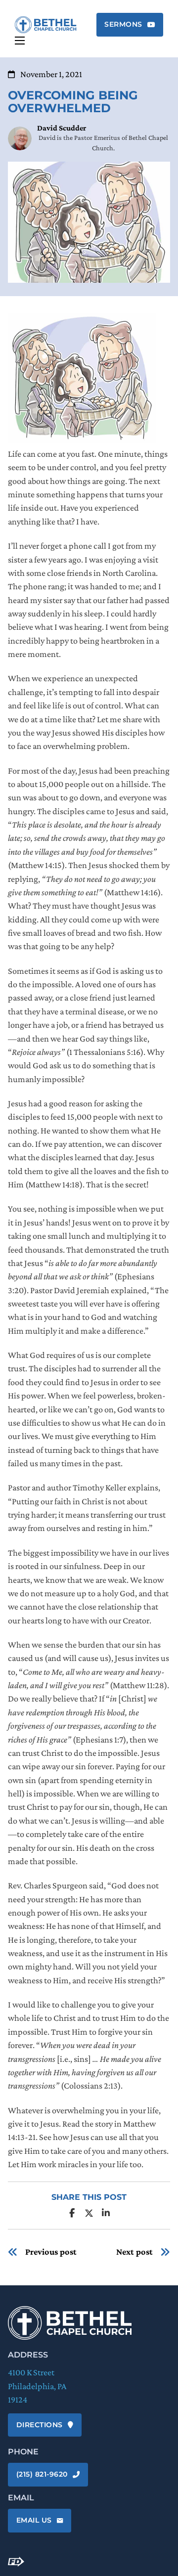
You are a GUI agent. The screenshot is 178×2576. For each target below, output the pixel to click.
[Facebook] (72, 2213)
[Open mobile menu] (20, 41)
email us (34, 2520)
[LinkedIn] (106, 2213)
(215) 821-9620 (42, 2474)
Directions (40, 2425)
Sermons (123, 24)
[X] (89, 2213)
